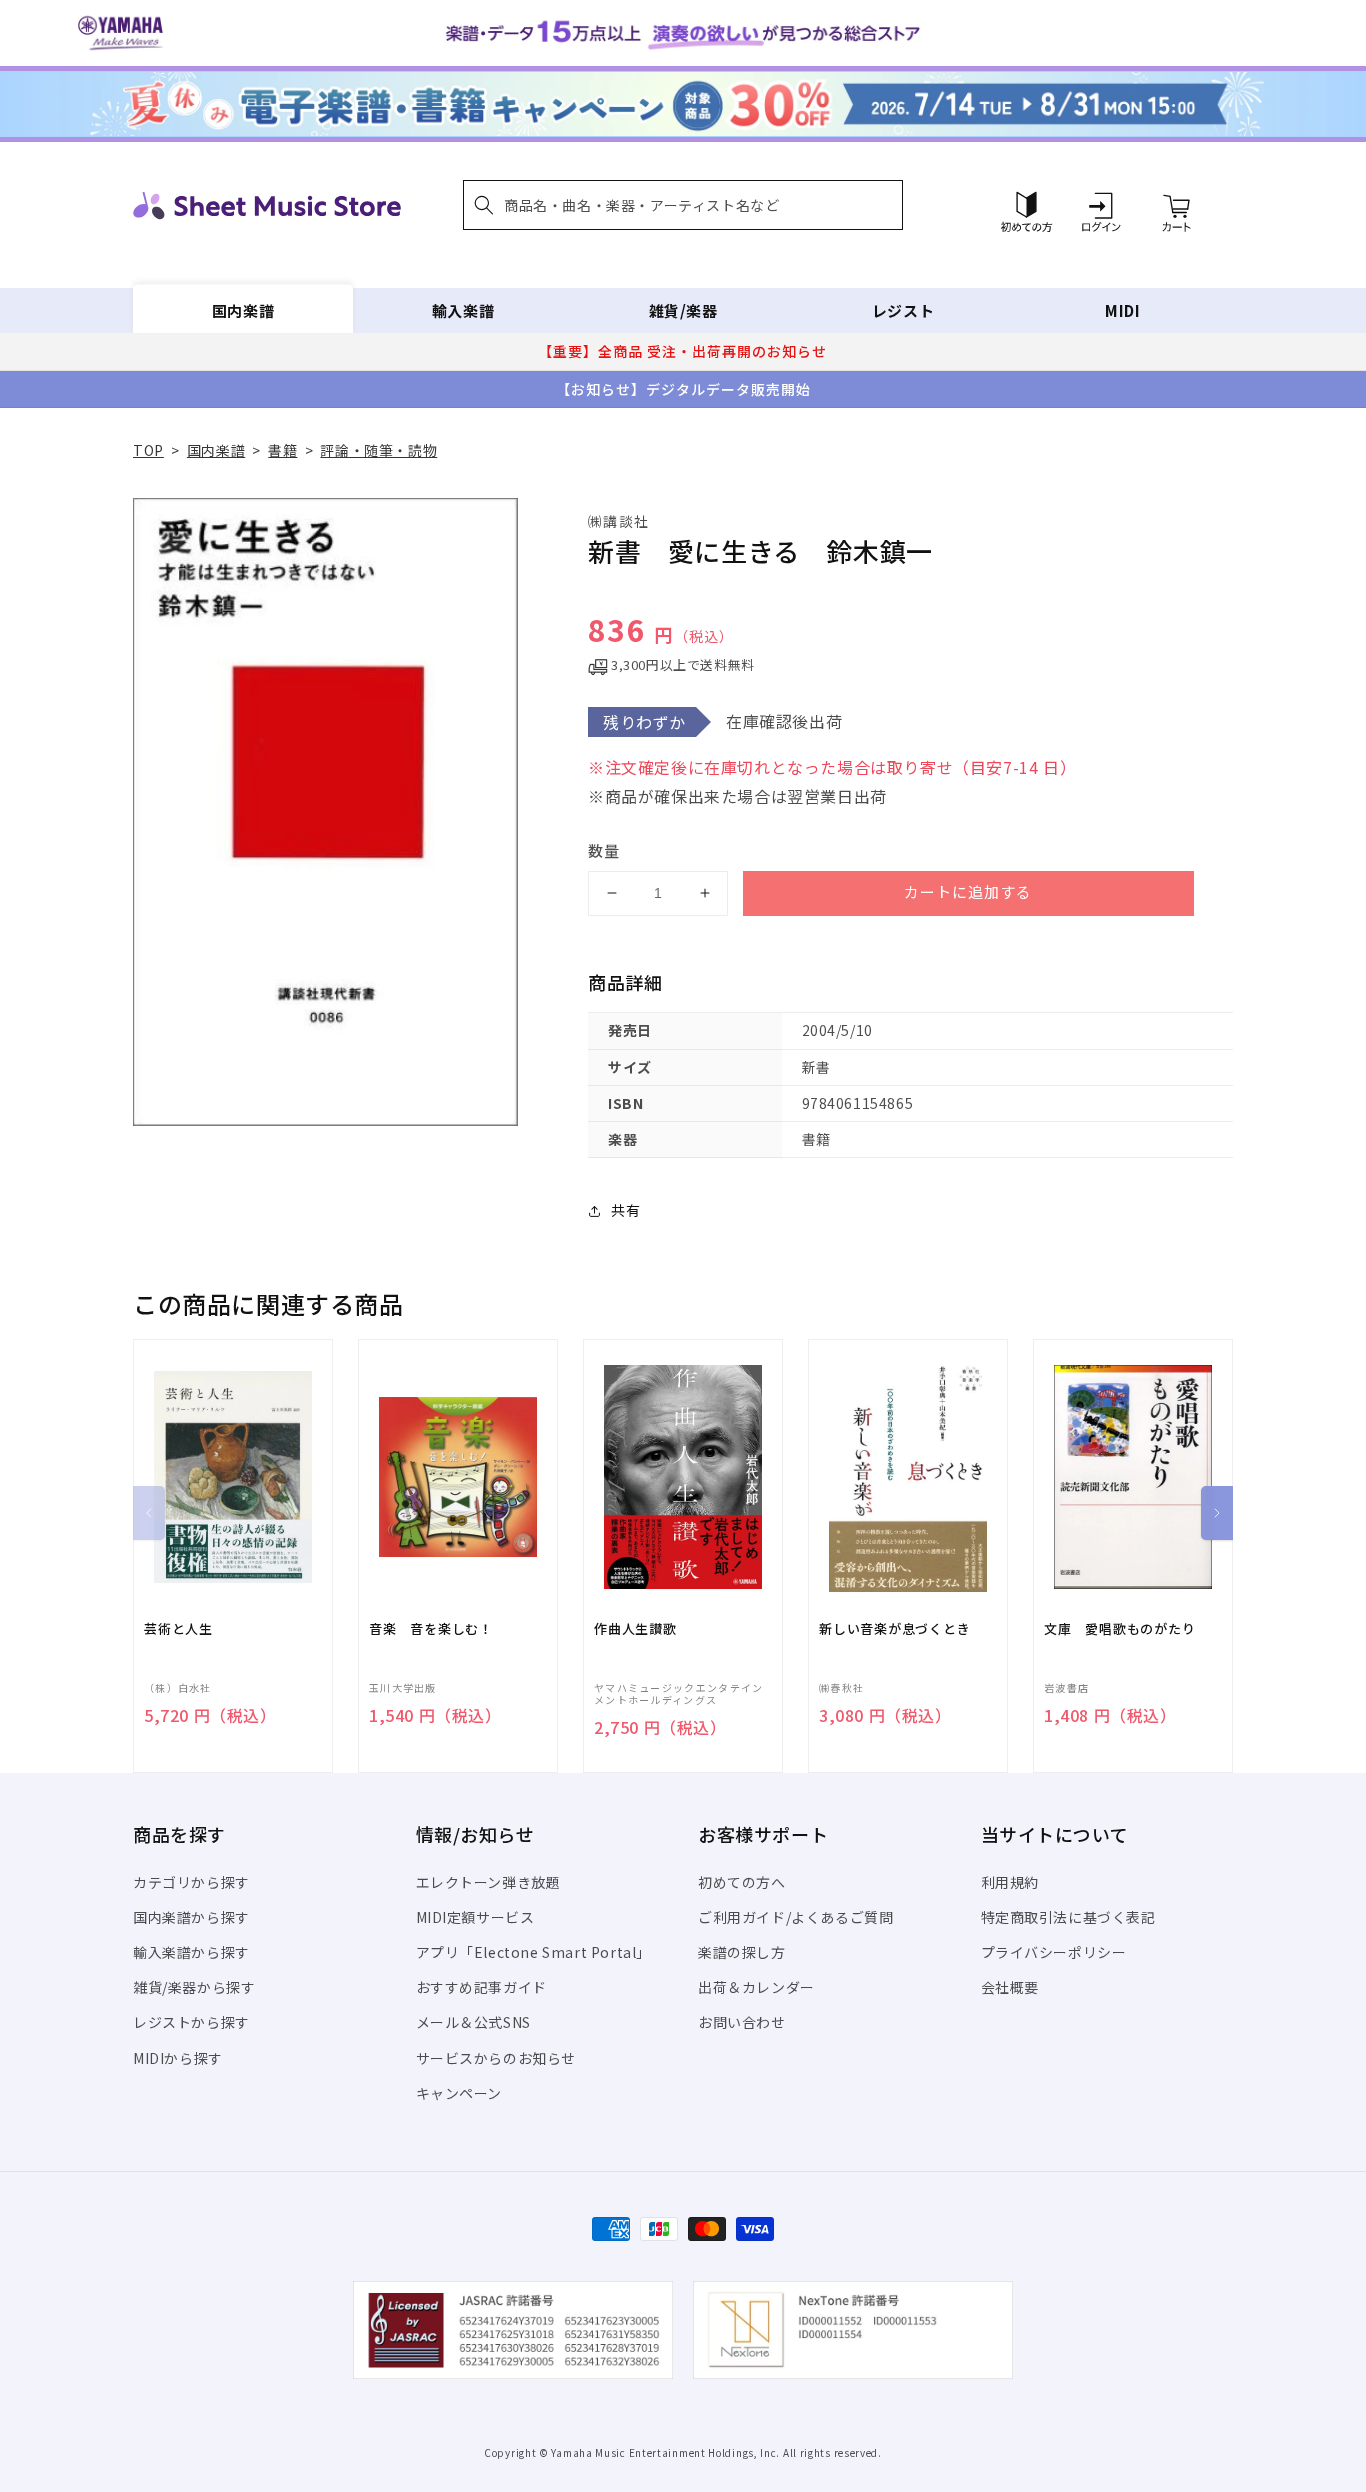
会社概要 (1010, 1987)
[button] (683, 205)
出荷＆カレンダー (756, 1987)
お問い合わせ (742, 2022)
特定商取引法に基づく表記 (1068, 1917)
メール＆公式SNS (473, 2022)
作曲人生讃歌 (635, 1629)
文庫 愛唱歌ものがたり (1120, 1629)
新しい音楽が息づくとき (895, 1629)
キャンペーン (459, 2093)
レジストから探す (191, 2022)
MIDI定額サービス (475, 1917)
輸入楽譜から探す (191, 1952)
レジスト (903, 310)
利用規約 (1010, 1882)
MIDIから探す (178, 2058)
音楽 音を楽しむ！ (431, 1629)
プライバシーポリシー (1054, 1952)
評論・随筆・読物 (378, 450)
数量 (604, 850)
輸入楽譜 (463, 310)
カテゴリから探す (191, 1882)
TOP (148, 450)
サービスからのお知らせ (496, 2058)
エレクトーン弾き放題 (488, 1882)
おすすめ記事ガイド (481, 1987)
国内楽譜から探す (191, 1917)
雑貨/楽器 (683, 310)
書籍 (282, 450)
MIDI (1122, 310)
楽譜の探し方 (742, 1952)
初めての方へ (742, 1882)
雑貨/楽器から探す (194, 1987)
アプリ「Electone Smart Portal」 (534, 1952)
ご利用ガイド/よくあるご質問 (795, 1917)
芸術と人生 (178, 1629)
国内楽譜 (243, 310)
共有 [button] (625, 1210)
